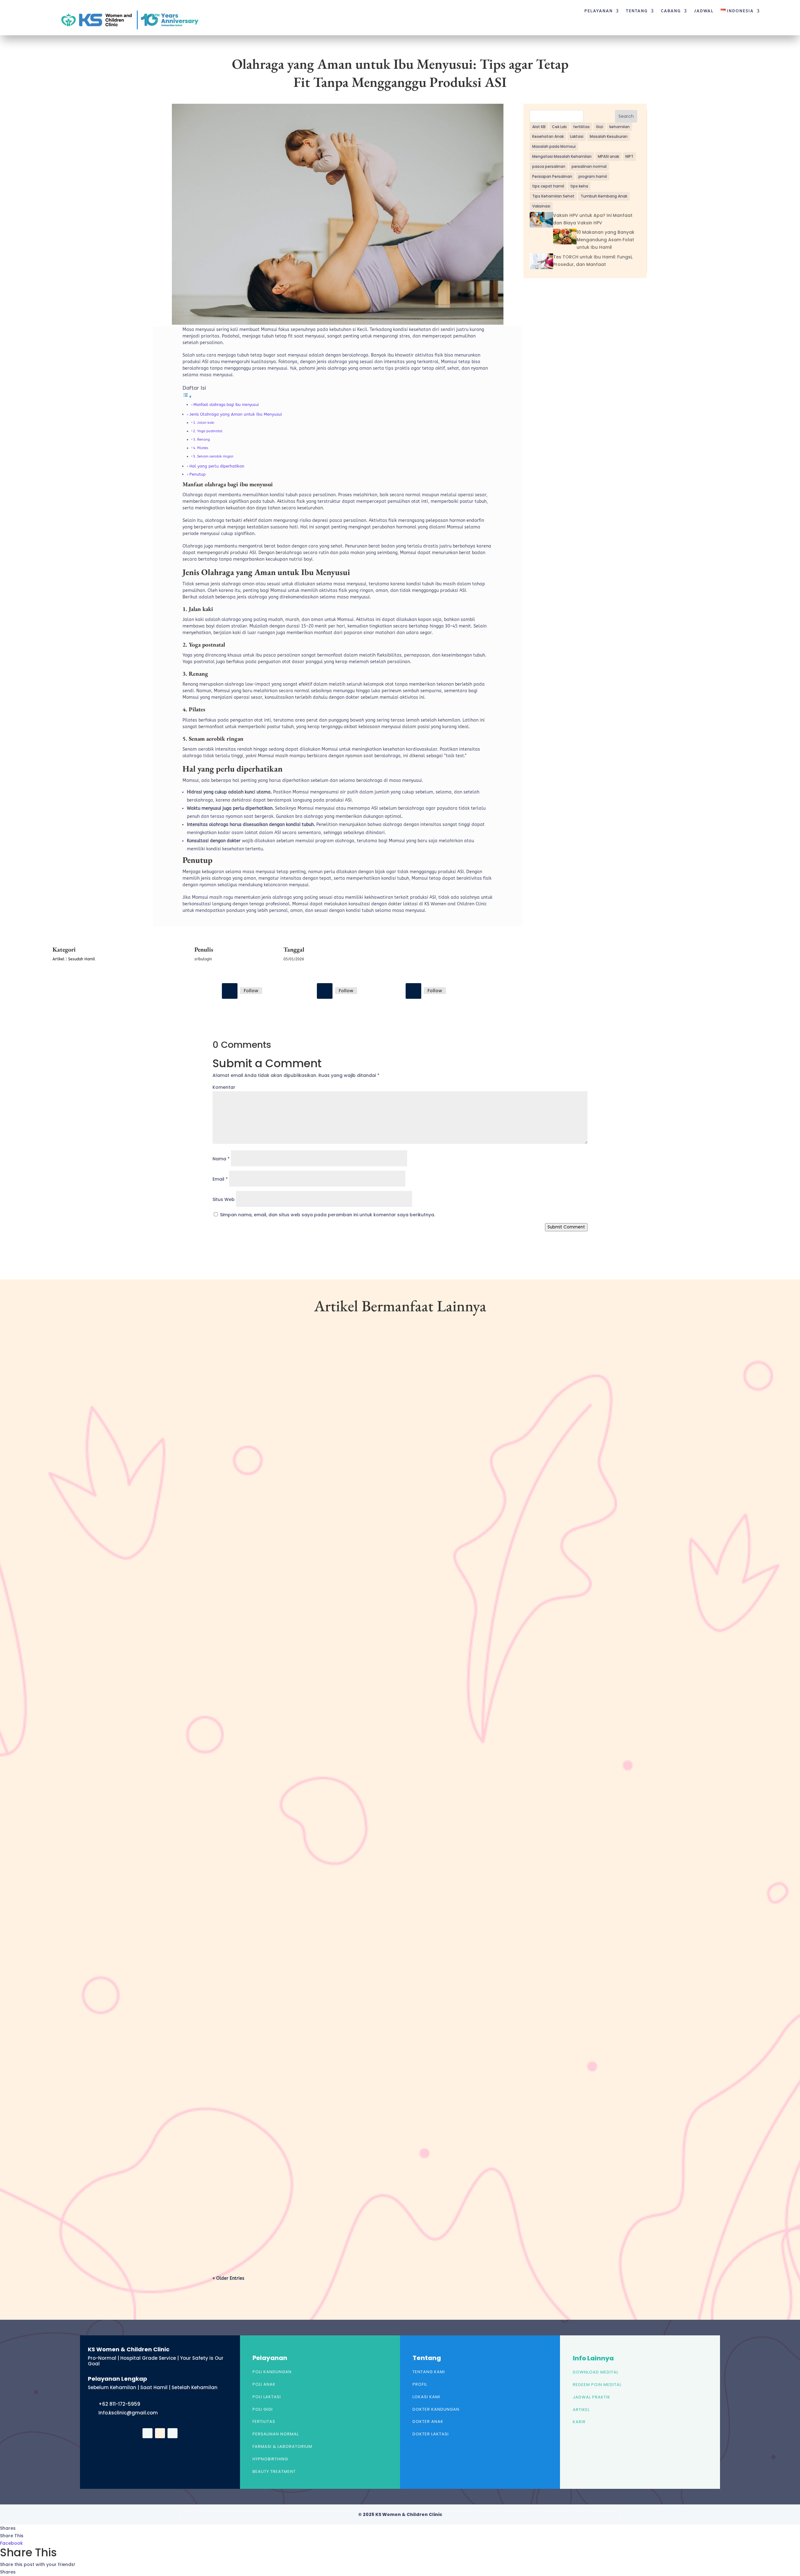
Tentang (637, 11)
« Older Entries (228, 2278)
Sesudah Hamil (82, 959)
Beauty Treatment (274, 2471)
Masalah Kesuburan (609, 136)
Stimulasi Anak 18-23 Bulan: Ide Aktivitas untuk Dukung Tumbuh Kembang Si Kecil (325, 1583)
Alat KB (539, 127)
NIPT (629, 156)
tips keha (579, 186)
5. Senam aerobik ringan (213, 456)
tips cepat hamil (548, 186)
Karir (579, 2422)
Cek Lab (559, 127)
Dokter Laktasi (431, 2434)
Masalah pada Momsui (554, 146)
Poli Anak (264, 2384)
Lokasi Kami (426, 2397)
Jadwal (704, 11)
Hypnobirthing (270, 2459)
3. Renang (201, 440)
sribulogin (235, 1593)
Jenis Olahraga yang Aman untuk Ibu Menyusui (236, 414)
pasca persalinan (549, 166)
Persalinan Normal (276, 2434)
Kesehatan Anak (548, 136)
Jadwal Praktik (592, 2397)
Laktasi (577, 136)
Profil (420, 2384)
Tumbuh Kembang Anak (604, 196)
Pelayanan (599, 11)
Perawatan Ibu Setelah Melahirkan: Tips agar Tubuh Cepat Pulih (299, 2209)
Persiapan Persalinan (552, 176)
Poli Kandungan (272, 2372)
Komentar (224, 1087)
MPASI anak (608, 156)
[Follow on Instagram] (325, 991)
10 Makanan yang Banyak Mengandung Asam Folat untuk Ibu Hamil (605, 240)
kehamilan (620, 127)
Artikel (58, 959)
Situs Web (224, 1199)
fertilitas (581, 127)
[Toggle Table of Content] (187, 397)
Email (220, 1179)
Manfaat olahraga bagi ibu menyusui (226, 405)
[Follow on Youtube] (413, 991)
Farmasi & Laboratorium (282, 2446)
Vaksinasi (541, 206)
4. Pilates (201, 448)
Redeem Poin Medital (597, 2385)
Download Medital (596, 2372)
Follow (251, 991)
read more (234, 1620)
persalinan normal (589, 166)
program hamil (593, 176)
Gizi (600, 127)
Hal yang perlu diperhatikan (217, 466)
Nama (221, 1159)
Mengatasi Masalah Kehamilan (562, 156)
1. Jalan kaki (204, 423)
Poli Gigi (263, 2409)
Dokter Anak (428, 2421)
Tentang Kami (429, 2372)
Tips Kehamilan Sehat (553, 196)
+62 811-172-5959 (119, 2404)
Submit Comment (566, 1227)
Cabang (671, 11)
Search (626, 116)
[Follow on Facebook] (230, 991)
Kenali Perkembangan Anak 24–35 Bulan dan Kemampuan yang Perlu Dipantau (317, 1896)
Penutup (197, 474)
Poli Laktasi (267, 2397)
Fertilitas (264, 2421)
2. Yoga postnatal (208, 431)
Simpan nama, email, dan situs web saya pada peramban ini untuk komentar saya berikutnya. (327, 1215)
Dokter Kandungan (436, 2409)
